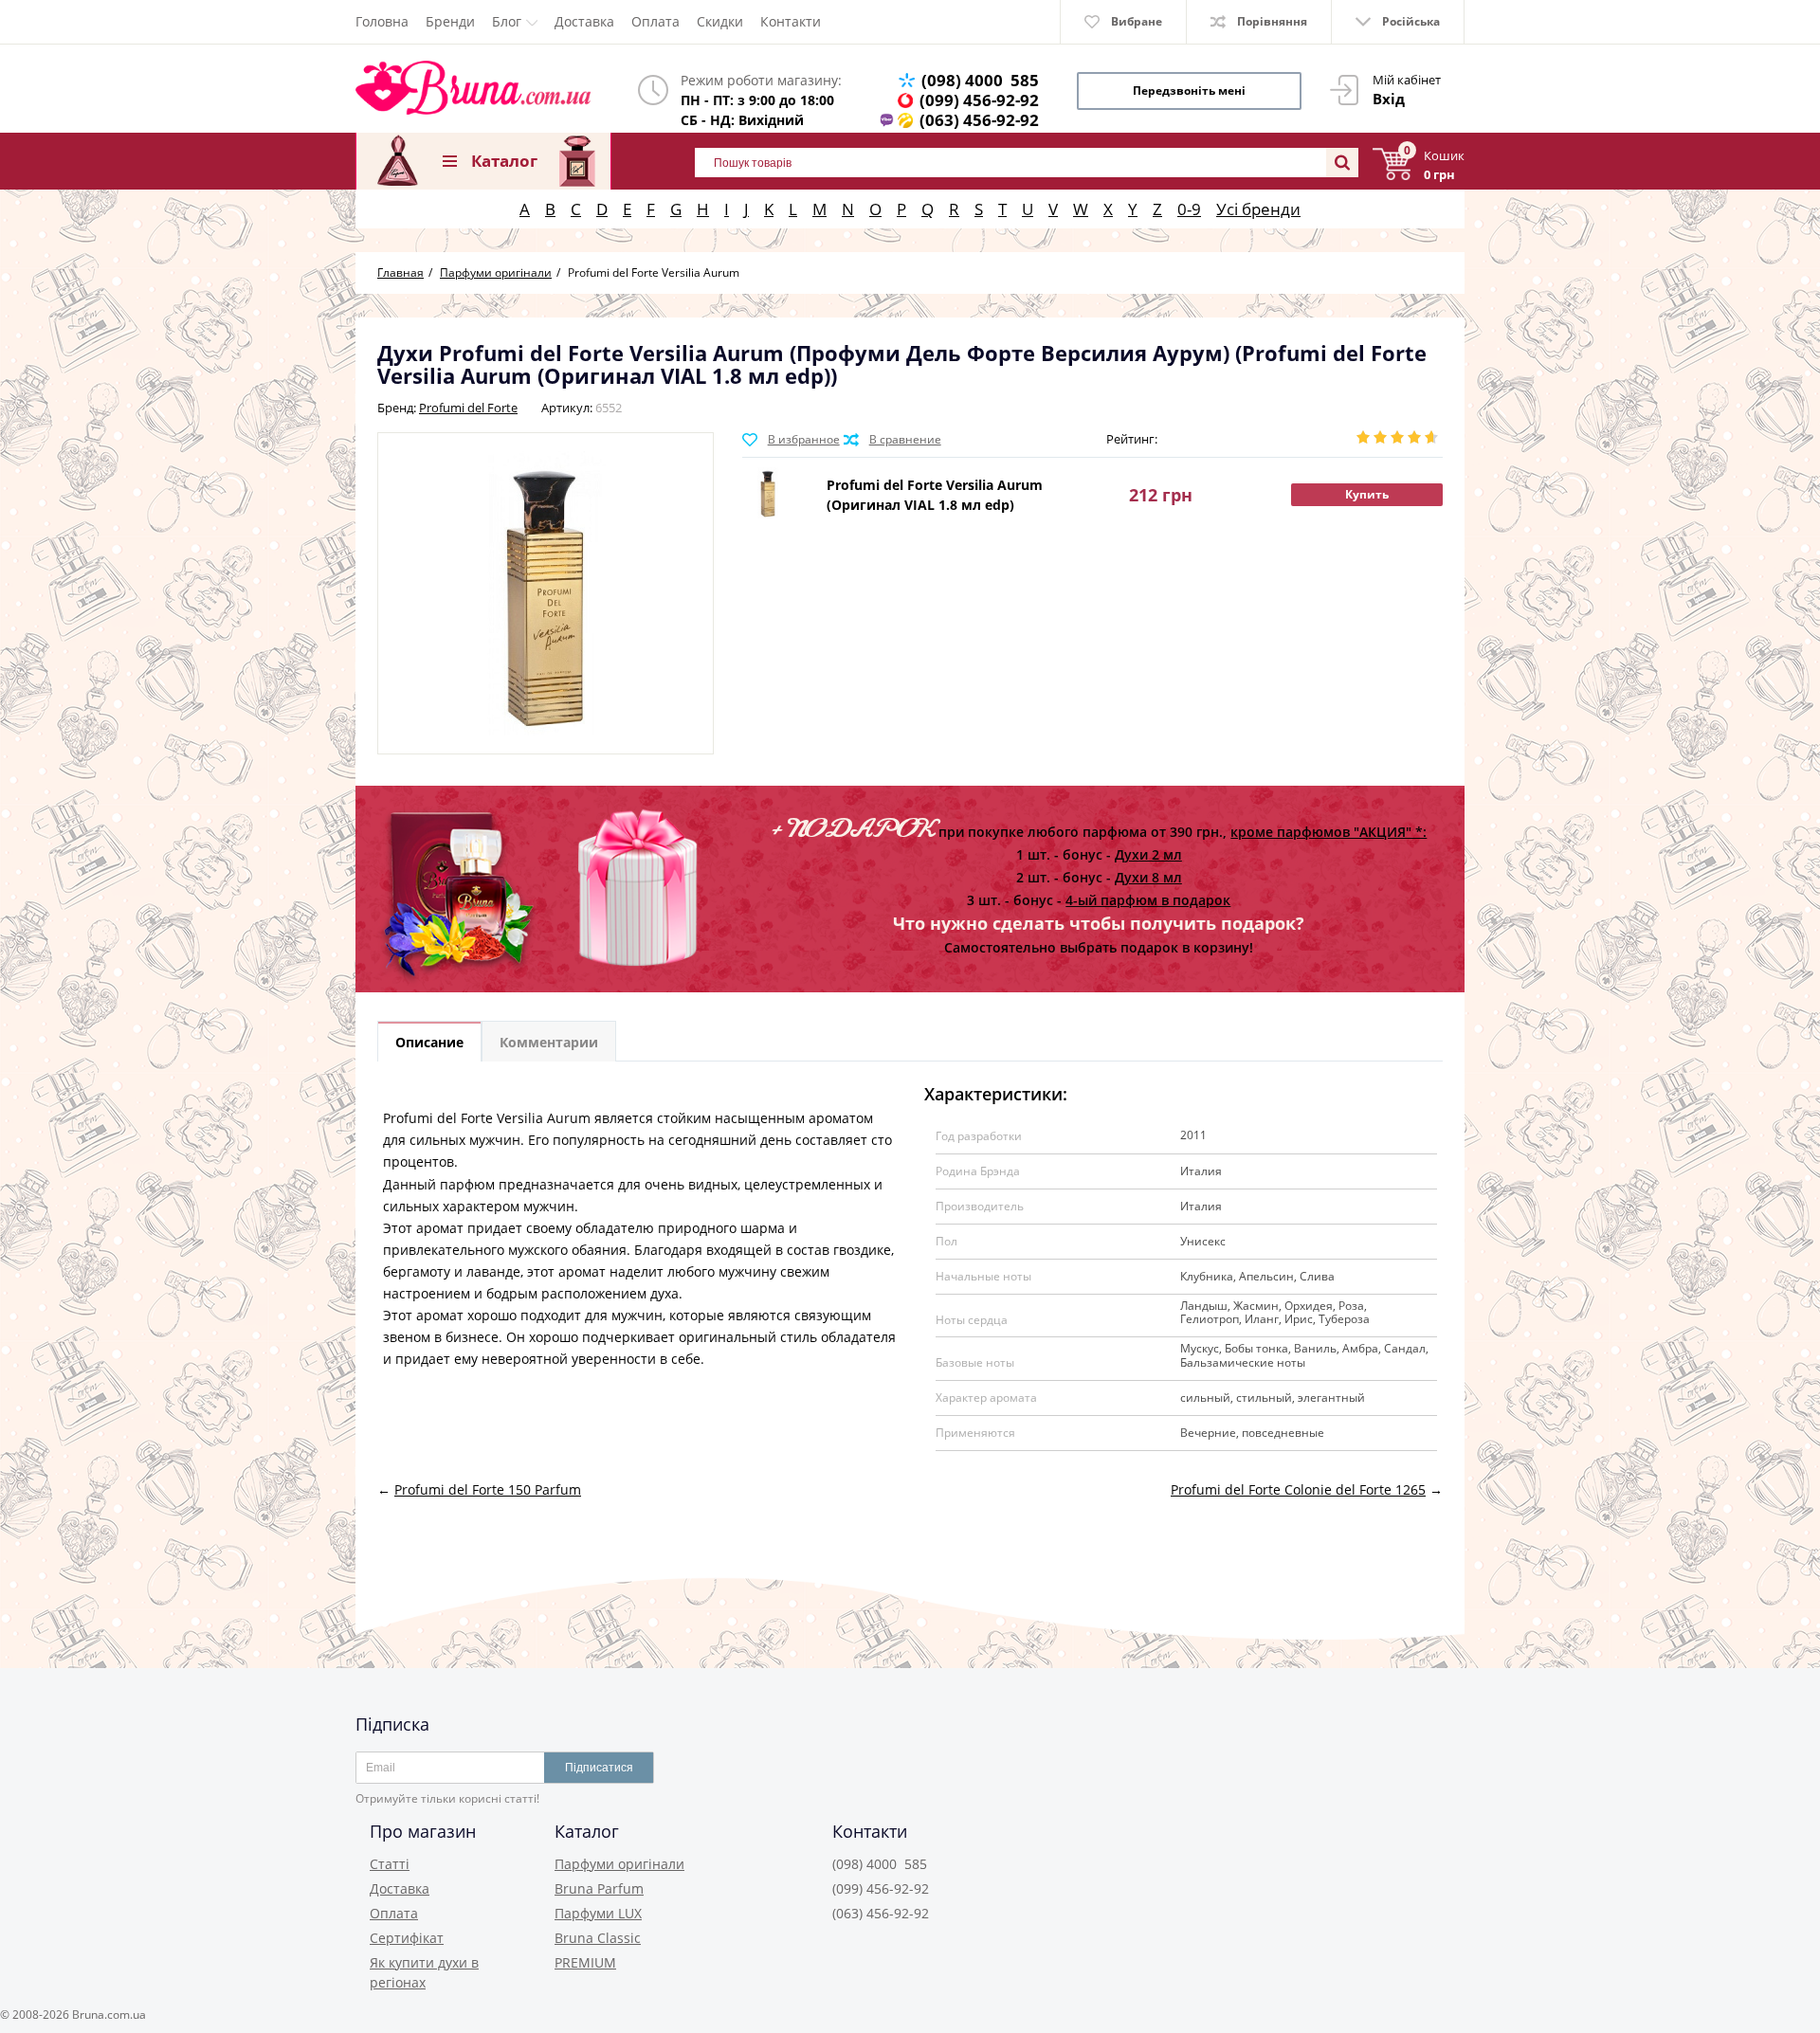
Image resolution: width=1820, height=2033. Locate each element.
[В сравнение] (892, 440)
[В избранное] (791, 440)
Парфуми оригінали (619, 1864)
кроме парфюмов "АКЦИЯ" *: (1329, 832)
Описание (429, 1042)
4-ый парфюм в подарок (1148, 900)
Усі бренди (1258, 209)
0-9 (1189, 209)
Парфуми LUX (598, 1913)
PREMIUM (585, 1962)
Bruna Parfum (599, 1888)
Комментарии (549, 1042)
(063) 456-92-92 (979, 120)
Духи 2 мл (1148, 854)
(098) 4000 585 (980, 80)
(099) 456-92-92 (979, 100)
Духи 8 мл (1148, 877)
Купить (1367, 494)
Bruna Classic (598, 1938)
